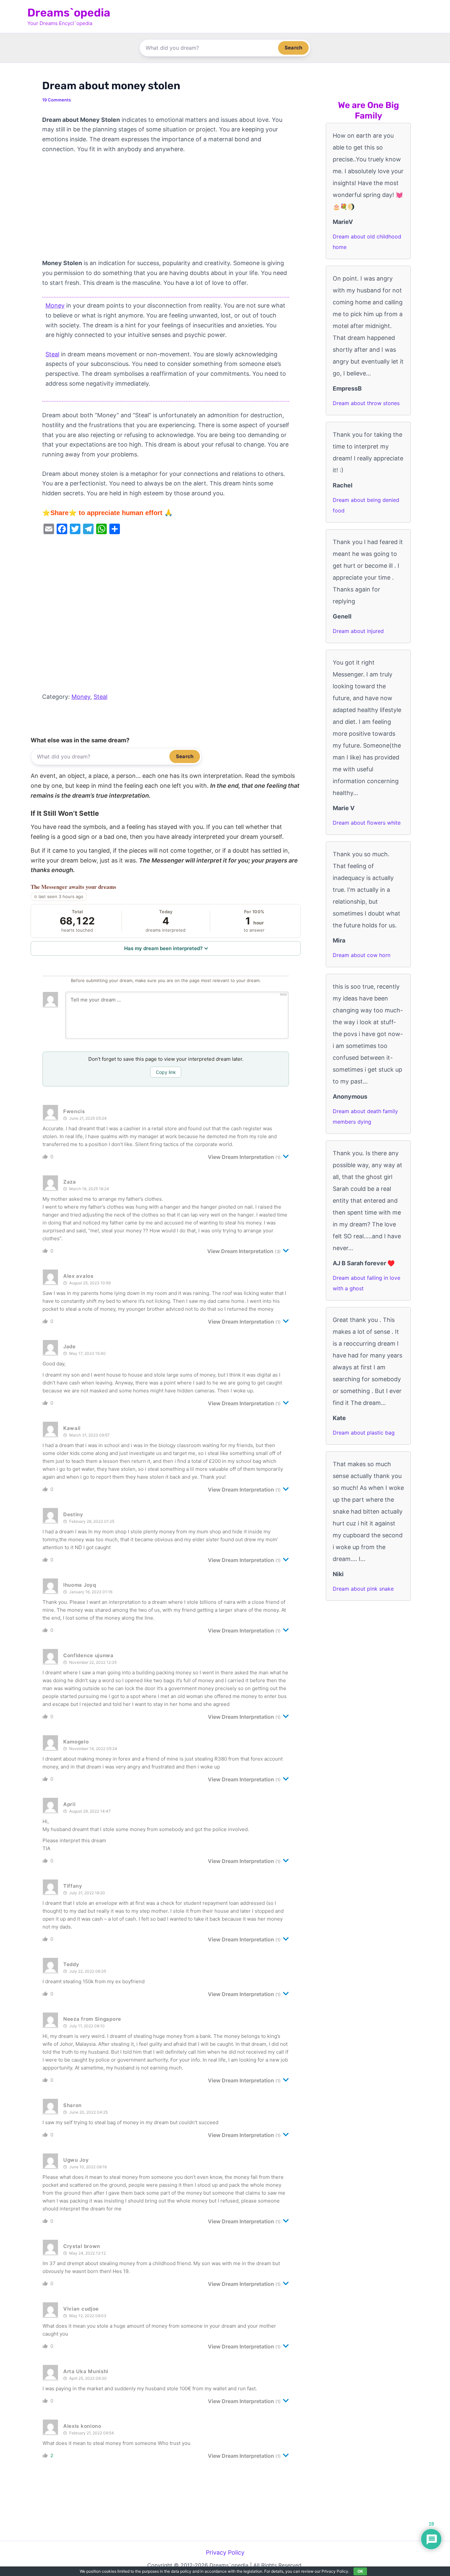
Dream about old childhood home (367, 242)
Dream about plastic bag (364, 1433)
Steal (52, 354)
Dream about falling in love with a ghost (366, 1283)
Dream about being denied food (366, 505)
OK (360, 2571)
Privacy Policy (225, 2552)
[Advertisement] (166, 209)
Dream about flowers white (367, 823)
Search (293, 48)
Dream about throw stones (366, 403)
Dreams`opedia (69, 13)
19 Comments (56, 100)
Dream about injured (358, 631)
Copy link (166, 1072)
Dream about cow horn (362, 955)
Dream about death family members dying (365, 1116)
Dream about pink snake (363, 1589)
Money (55, 305)
